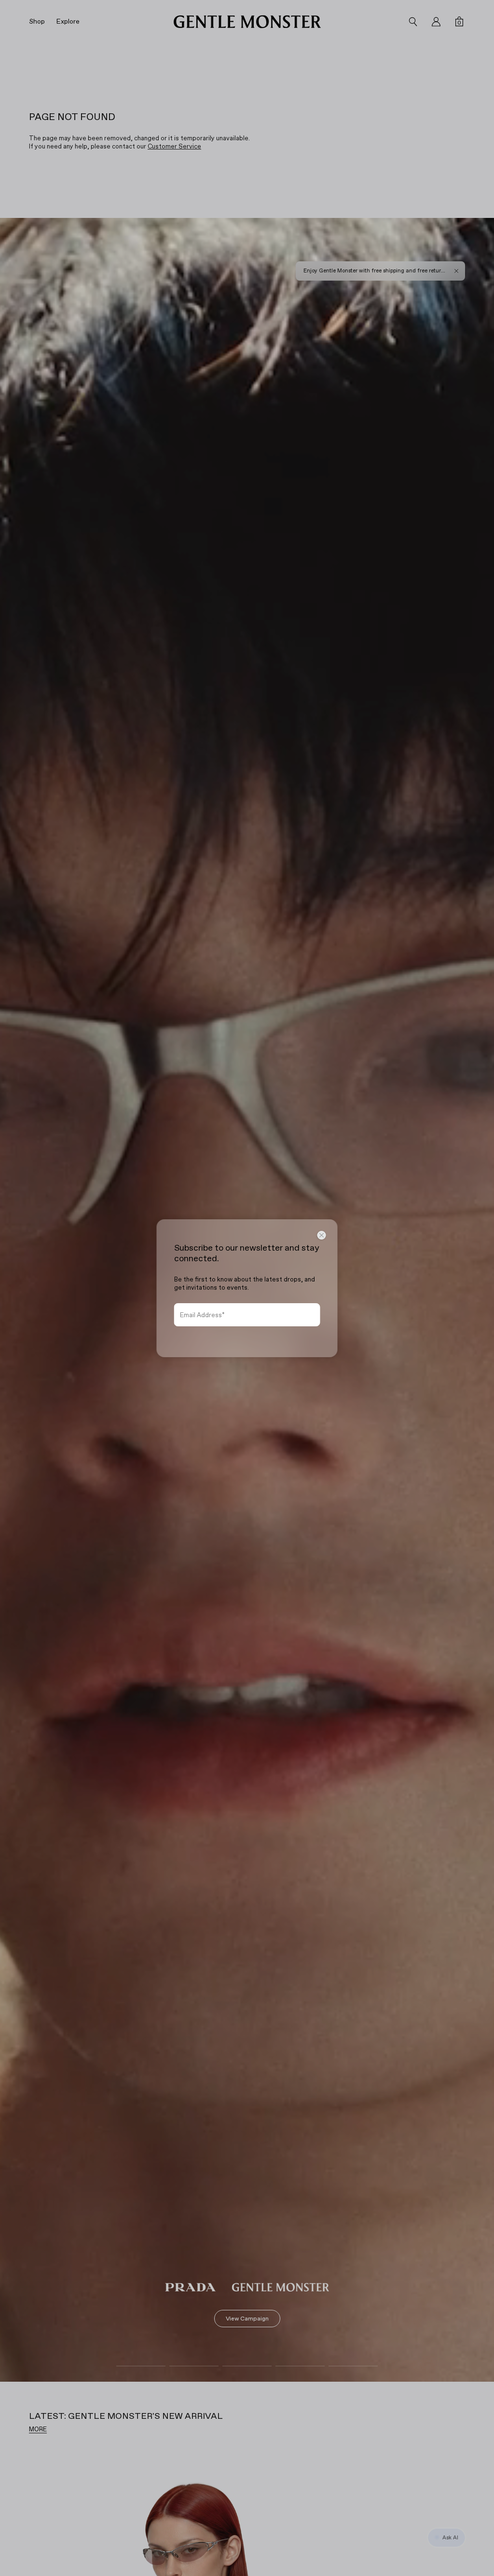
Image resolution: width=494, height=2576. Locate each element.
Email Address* (202, 1315)
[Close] (322, 1235)
